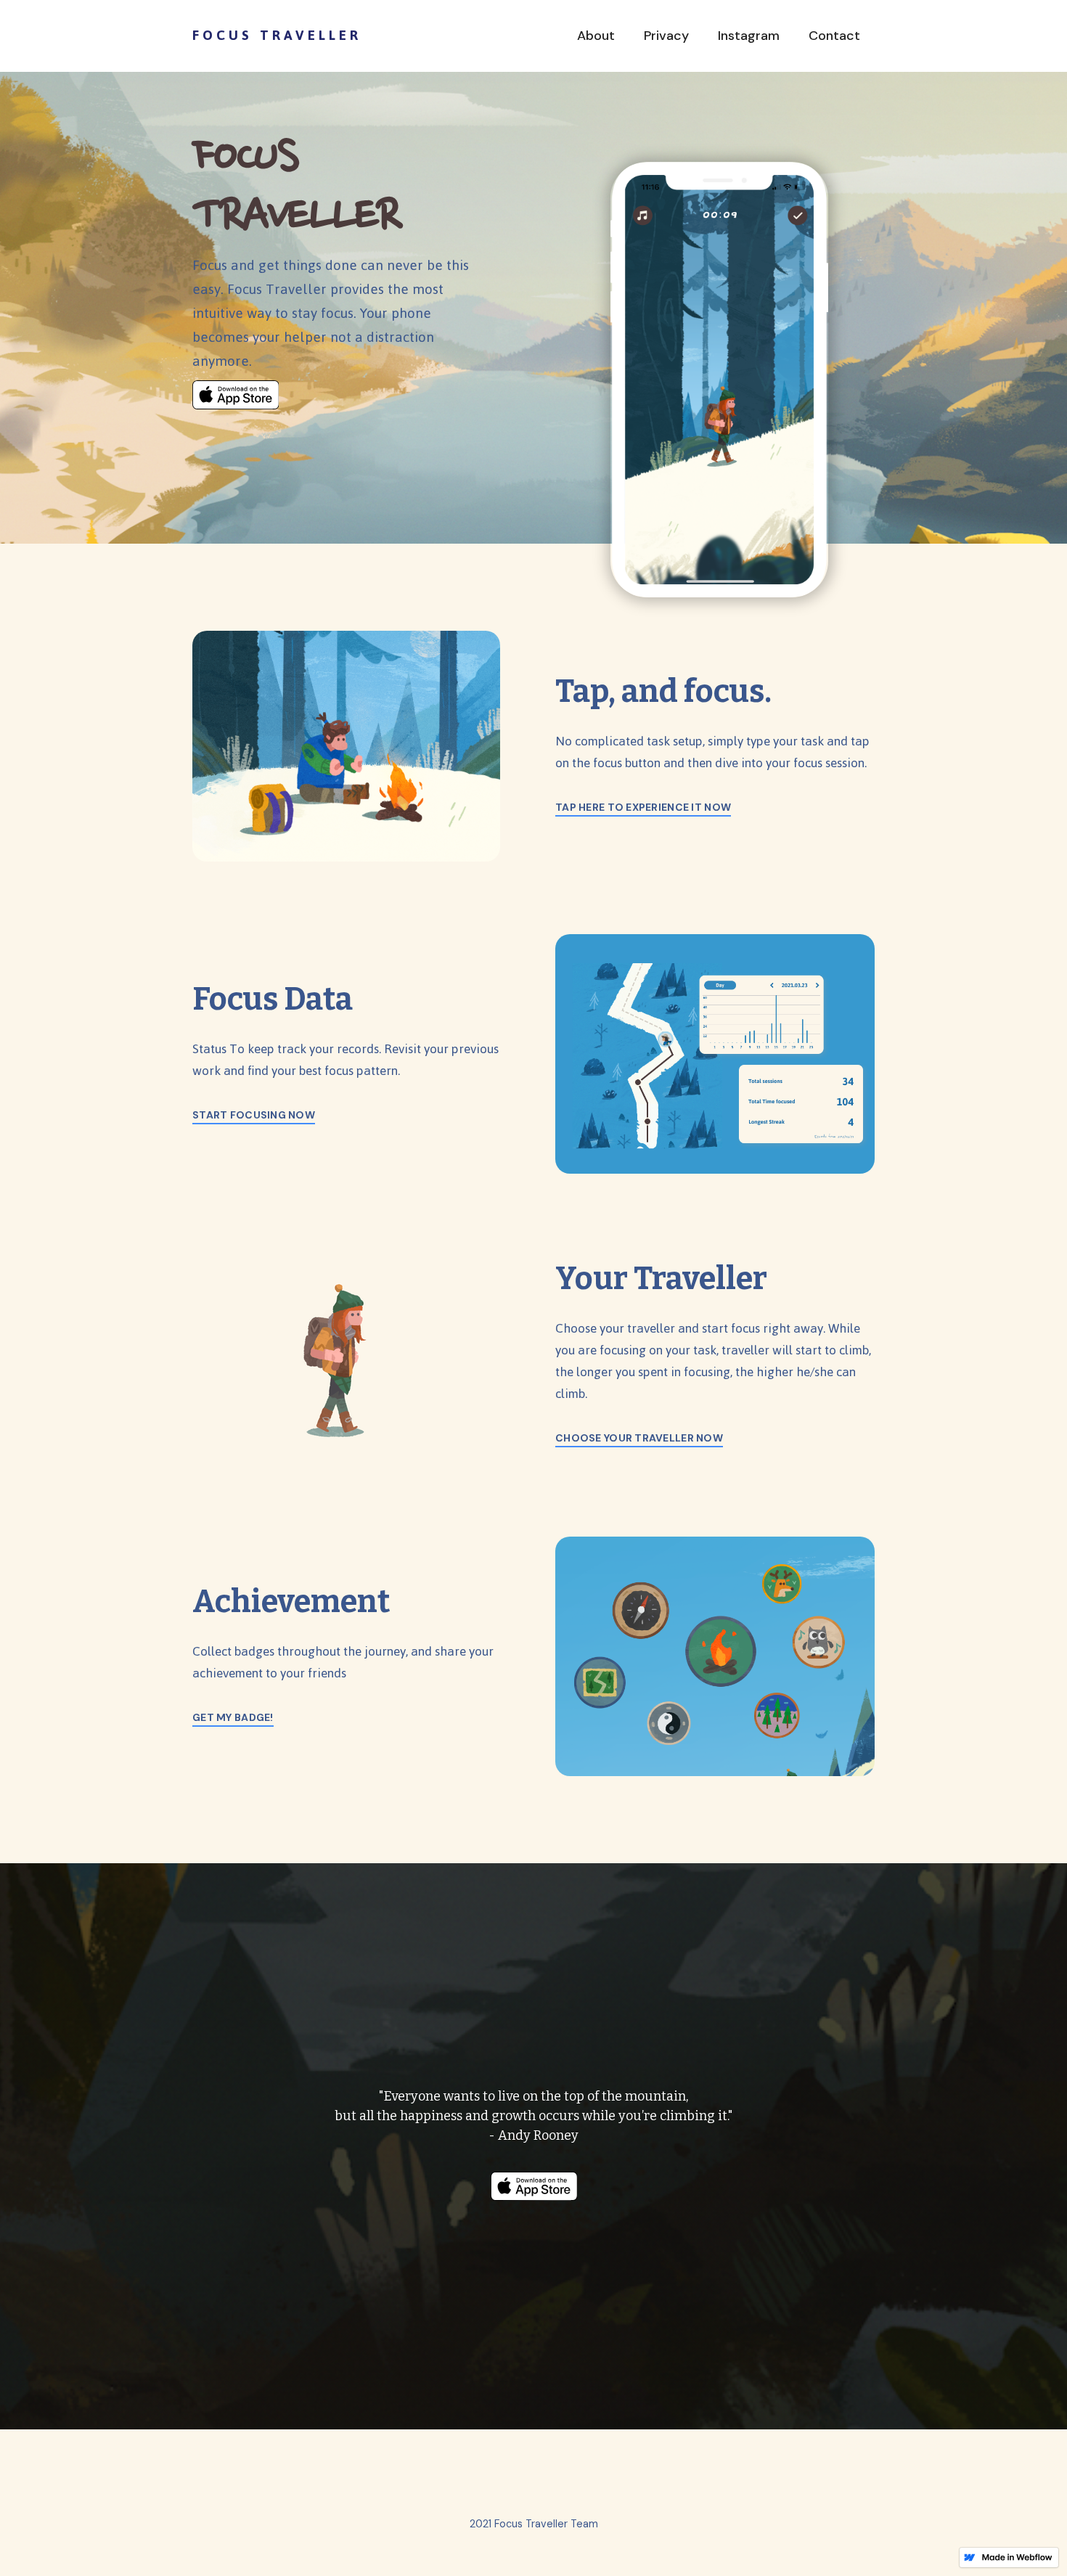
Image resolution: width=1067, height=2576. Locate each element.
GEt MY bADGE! (233, 1717)
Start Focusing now (254, 1115)
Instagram (749, 36)
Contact (834, 36)
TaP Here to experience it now (643, 807)
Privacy (666, 36)
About (596, 36)
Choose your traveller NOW (639, 1438)
